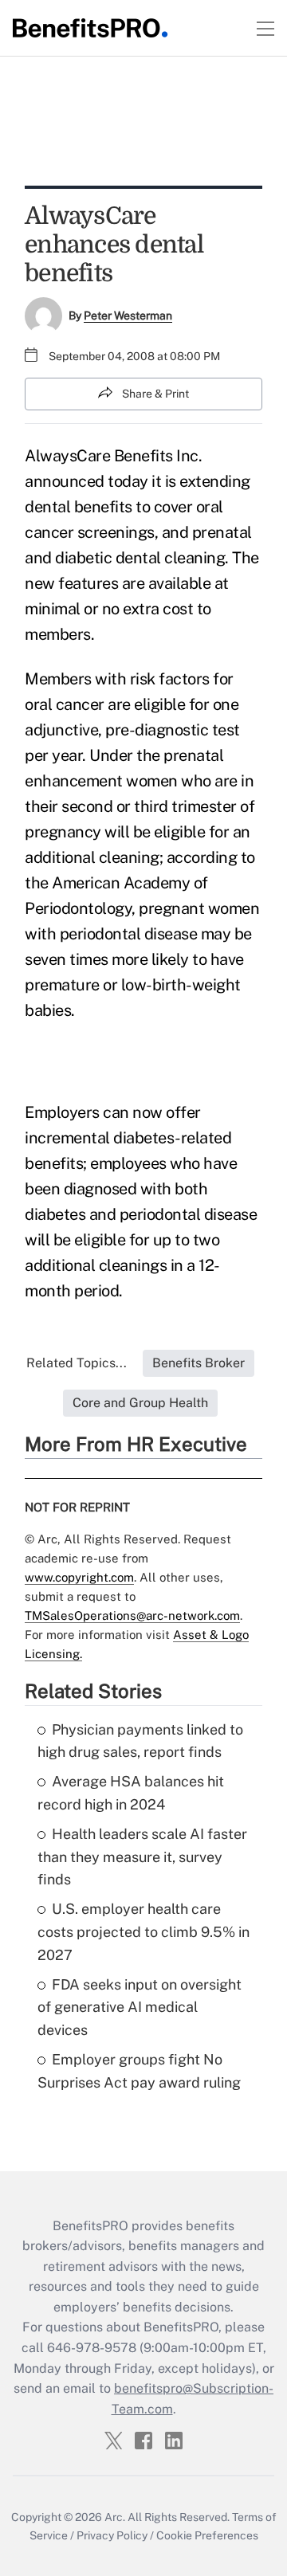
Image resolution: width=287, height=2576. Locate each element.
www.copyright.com (79, 1577)
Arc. (115, 2517)
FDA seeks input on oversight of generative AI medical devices (140, 2007)
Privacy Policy (112, 2535)
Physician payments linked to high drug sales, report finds (140, 1741)
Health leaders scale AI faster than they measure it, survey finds (142, 1857)
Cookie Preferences (207, 2535)
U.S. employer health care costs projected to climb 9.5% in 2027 (143, 1932)
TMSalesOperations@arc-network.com (132, 1615)
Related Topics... (77, 1363)
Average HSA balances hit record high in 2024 (131, 1793)
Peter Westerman (128, 316)
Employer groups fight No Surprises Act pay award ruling (139, 2071)
